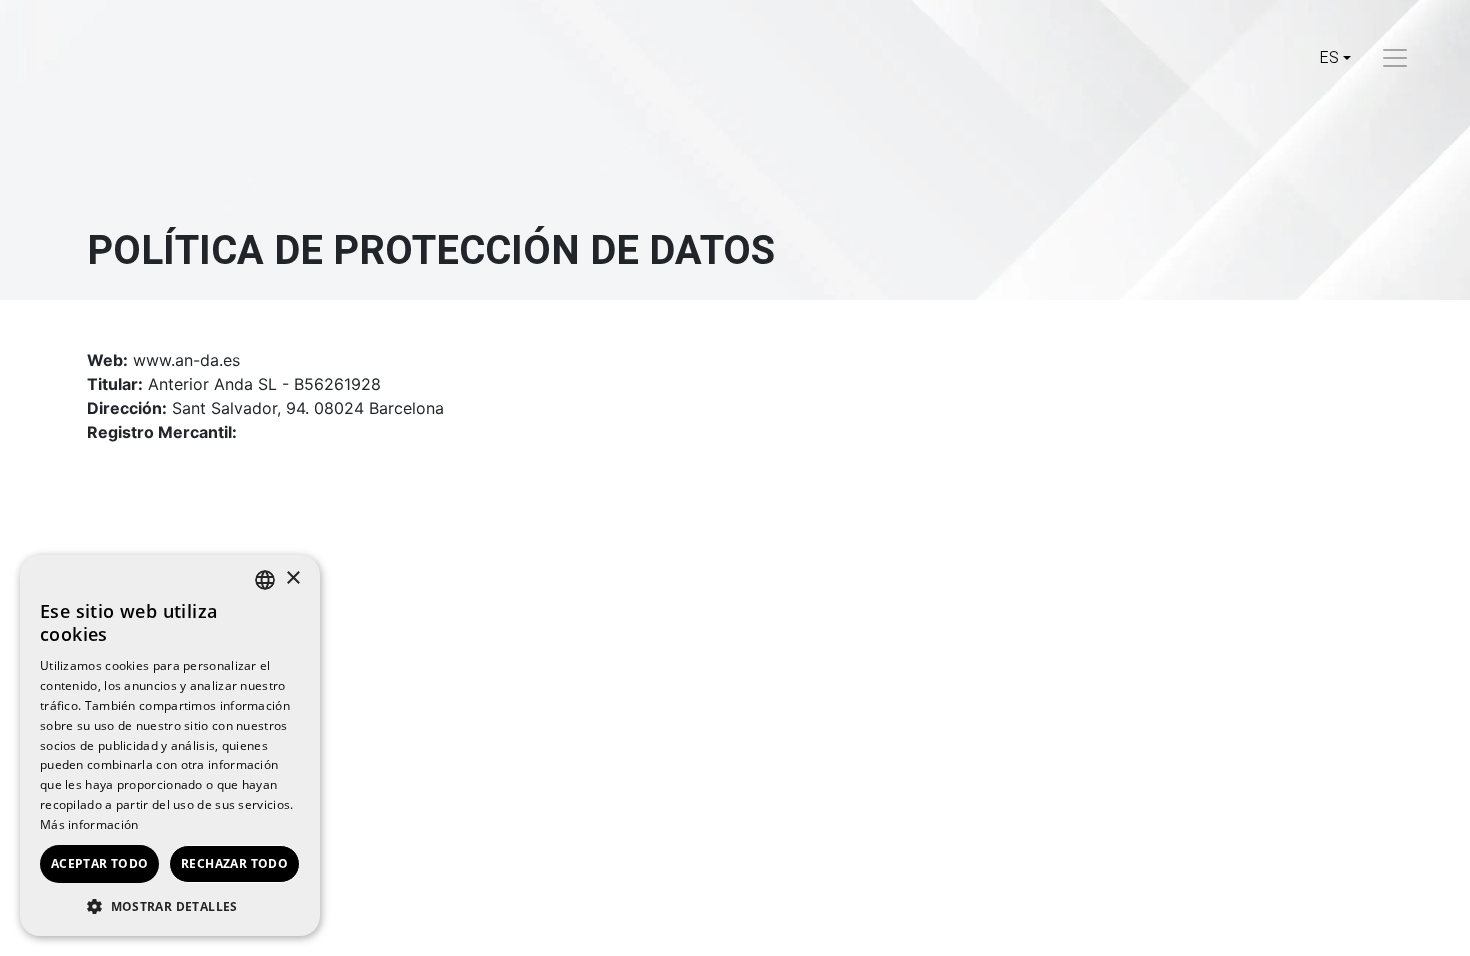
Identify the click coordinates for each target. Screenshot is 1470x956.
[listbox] (265, 580)
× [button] (292, 578)
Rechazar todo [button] (234, 863)
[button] (170, 906)
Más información (89, 824)
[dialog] (170, 745)
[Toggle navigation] (1395, 58)
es (1329, 58)
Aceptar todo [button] (100, 863)
